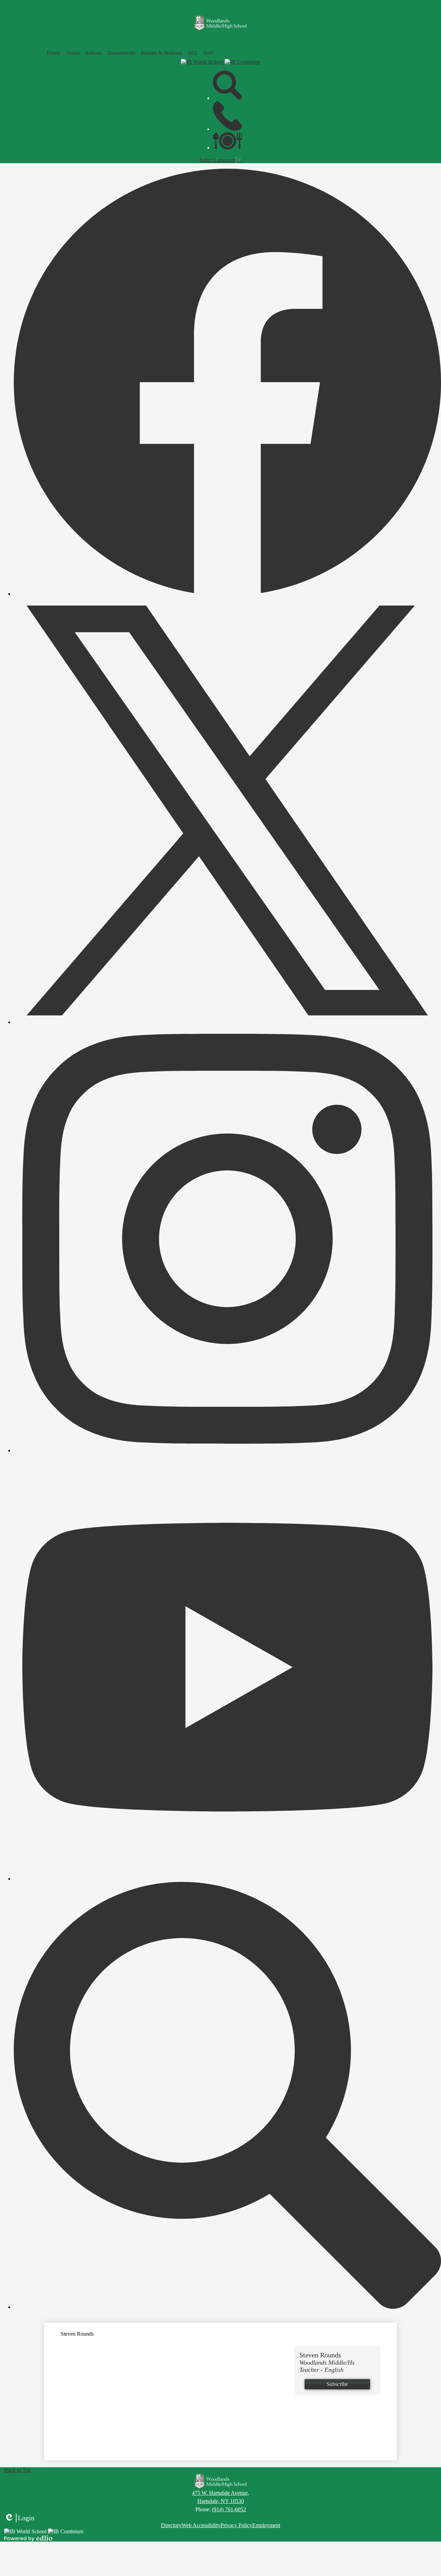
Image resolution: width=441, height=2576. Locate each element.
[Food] (228, 148)
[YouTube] (227, 1879)
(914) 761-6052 (229, 2509)
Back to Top (18, 2470)
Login (19, 2518)
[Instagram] (227, 1450)
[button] (73, 53)
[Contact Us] (228, 129)
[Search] (228, 98)
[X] (227, 1022)
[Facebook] (227, 594)
